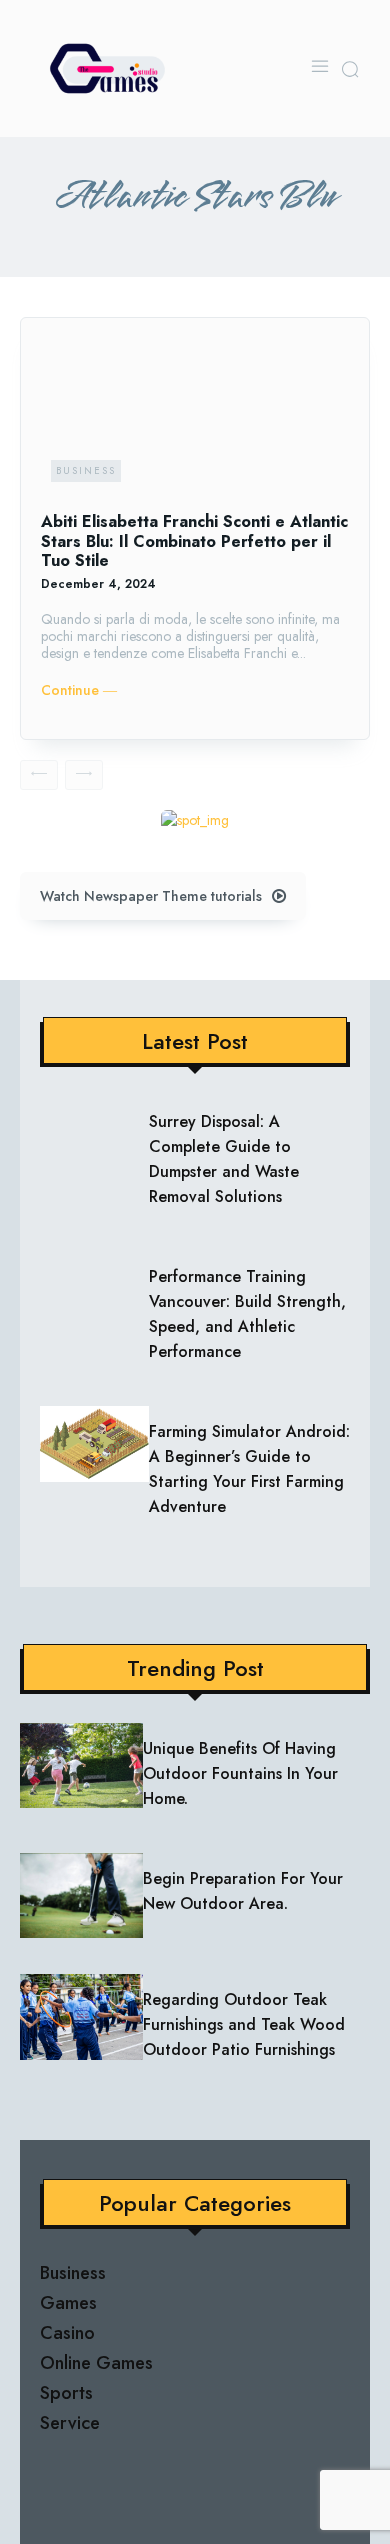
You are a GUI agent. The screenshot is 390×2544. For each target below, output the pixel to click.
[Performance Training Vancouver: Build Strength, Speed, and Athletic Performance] (94, 1289)
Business (86, 470)
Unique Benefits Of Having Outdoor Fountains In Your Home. (240, 1773)
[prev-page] (39, 775)
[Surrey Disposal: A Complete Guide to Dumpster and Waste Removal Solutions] (94, 1134)
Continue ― (79, 690)
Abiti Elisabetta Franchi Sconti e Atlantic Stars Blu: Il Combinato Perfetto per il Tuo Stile (194, 540)
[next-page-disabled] (84, 775)
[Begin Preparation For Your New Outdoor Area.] (81, 1896)
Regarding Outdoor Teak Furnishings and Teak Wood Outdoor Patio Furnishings (244, 2024)
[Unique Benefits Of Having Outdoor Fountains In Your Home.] (81, 1766)
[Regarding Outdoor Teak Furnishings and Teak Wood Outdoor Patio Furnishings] (81, 2017)
